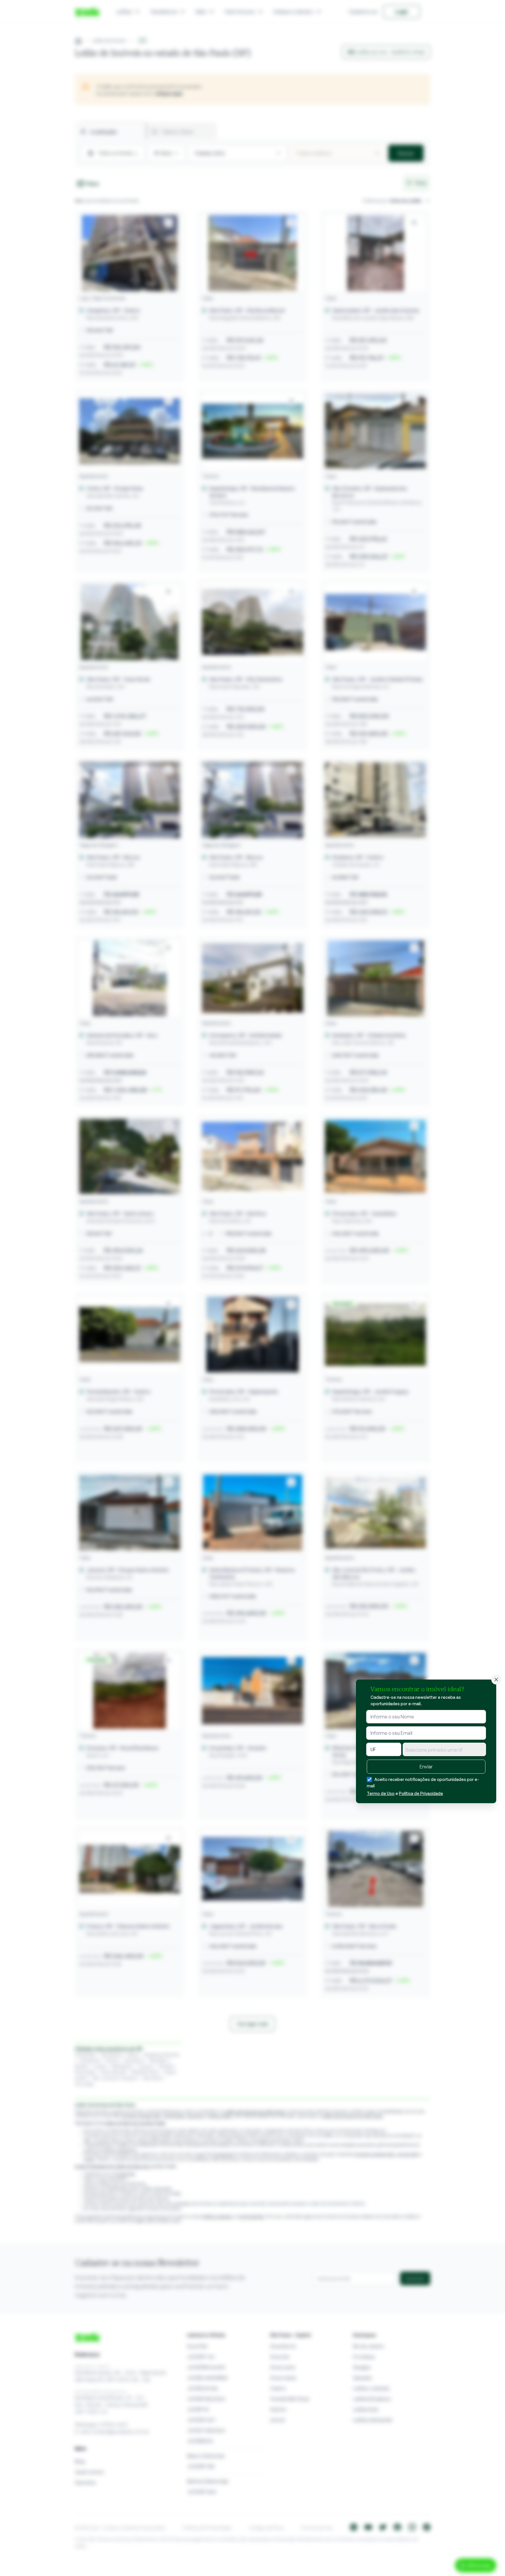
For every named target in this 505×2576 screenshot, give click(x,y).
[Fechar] (496, 1680)
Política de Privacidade (421, 1793)
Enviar (426, 1767)
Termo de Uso (381, 1793)
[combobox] (444, 1749)
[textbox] (444, 1750)
